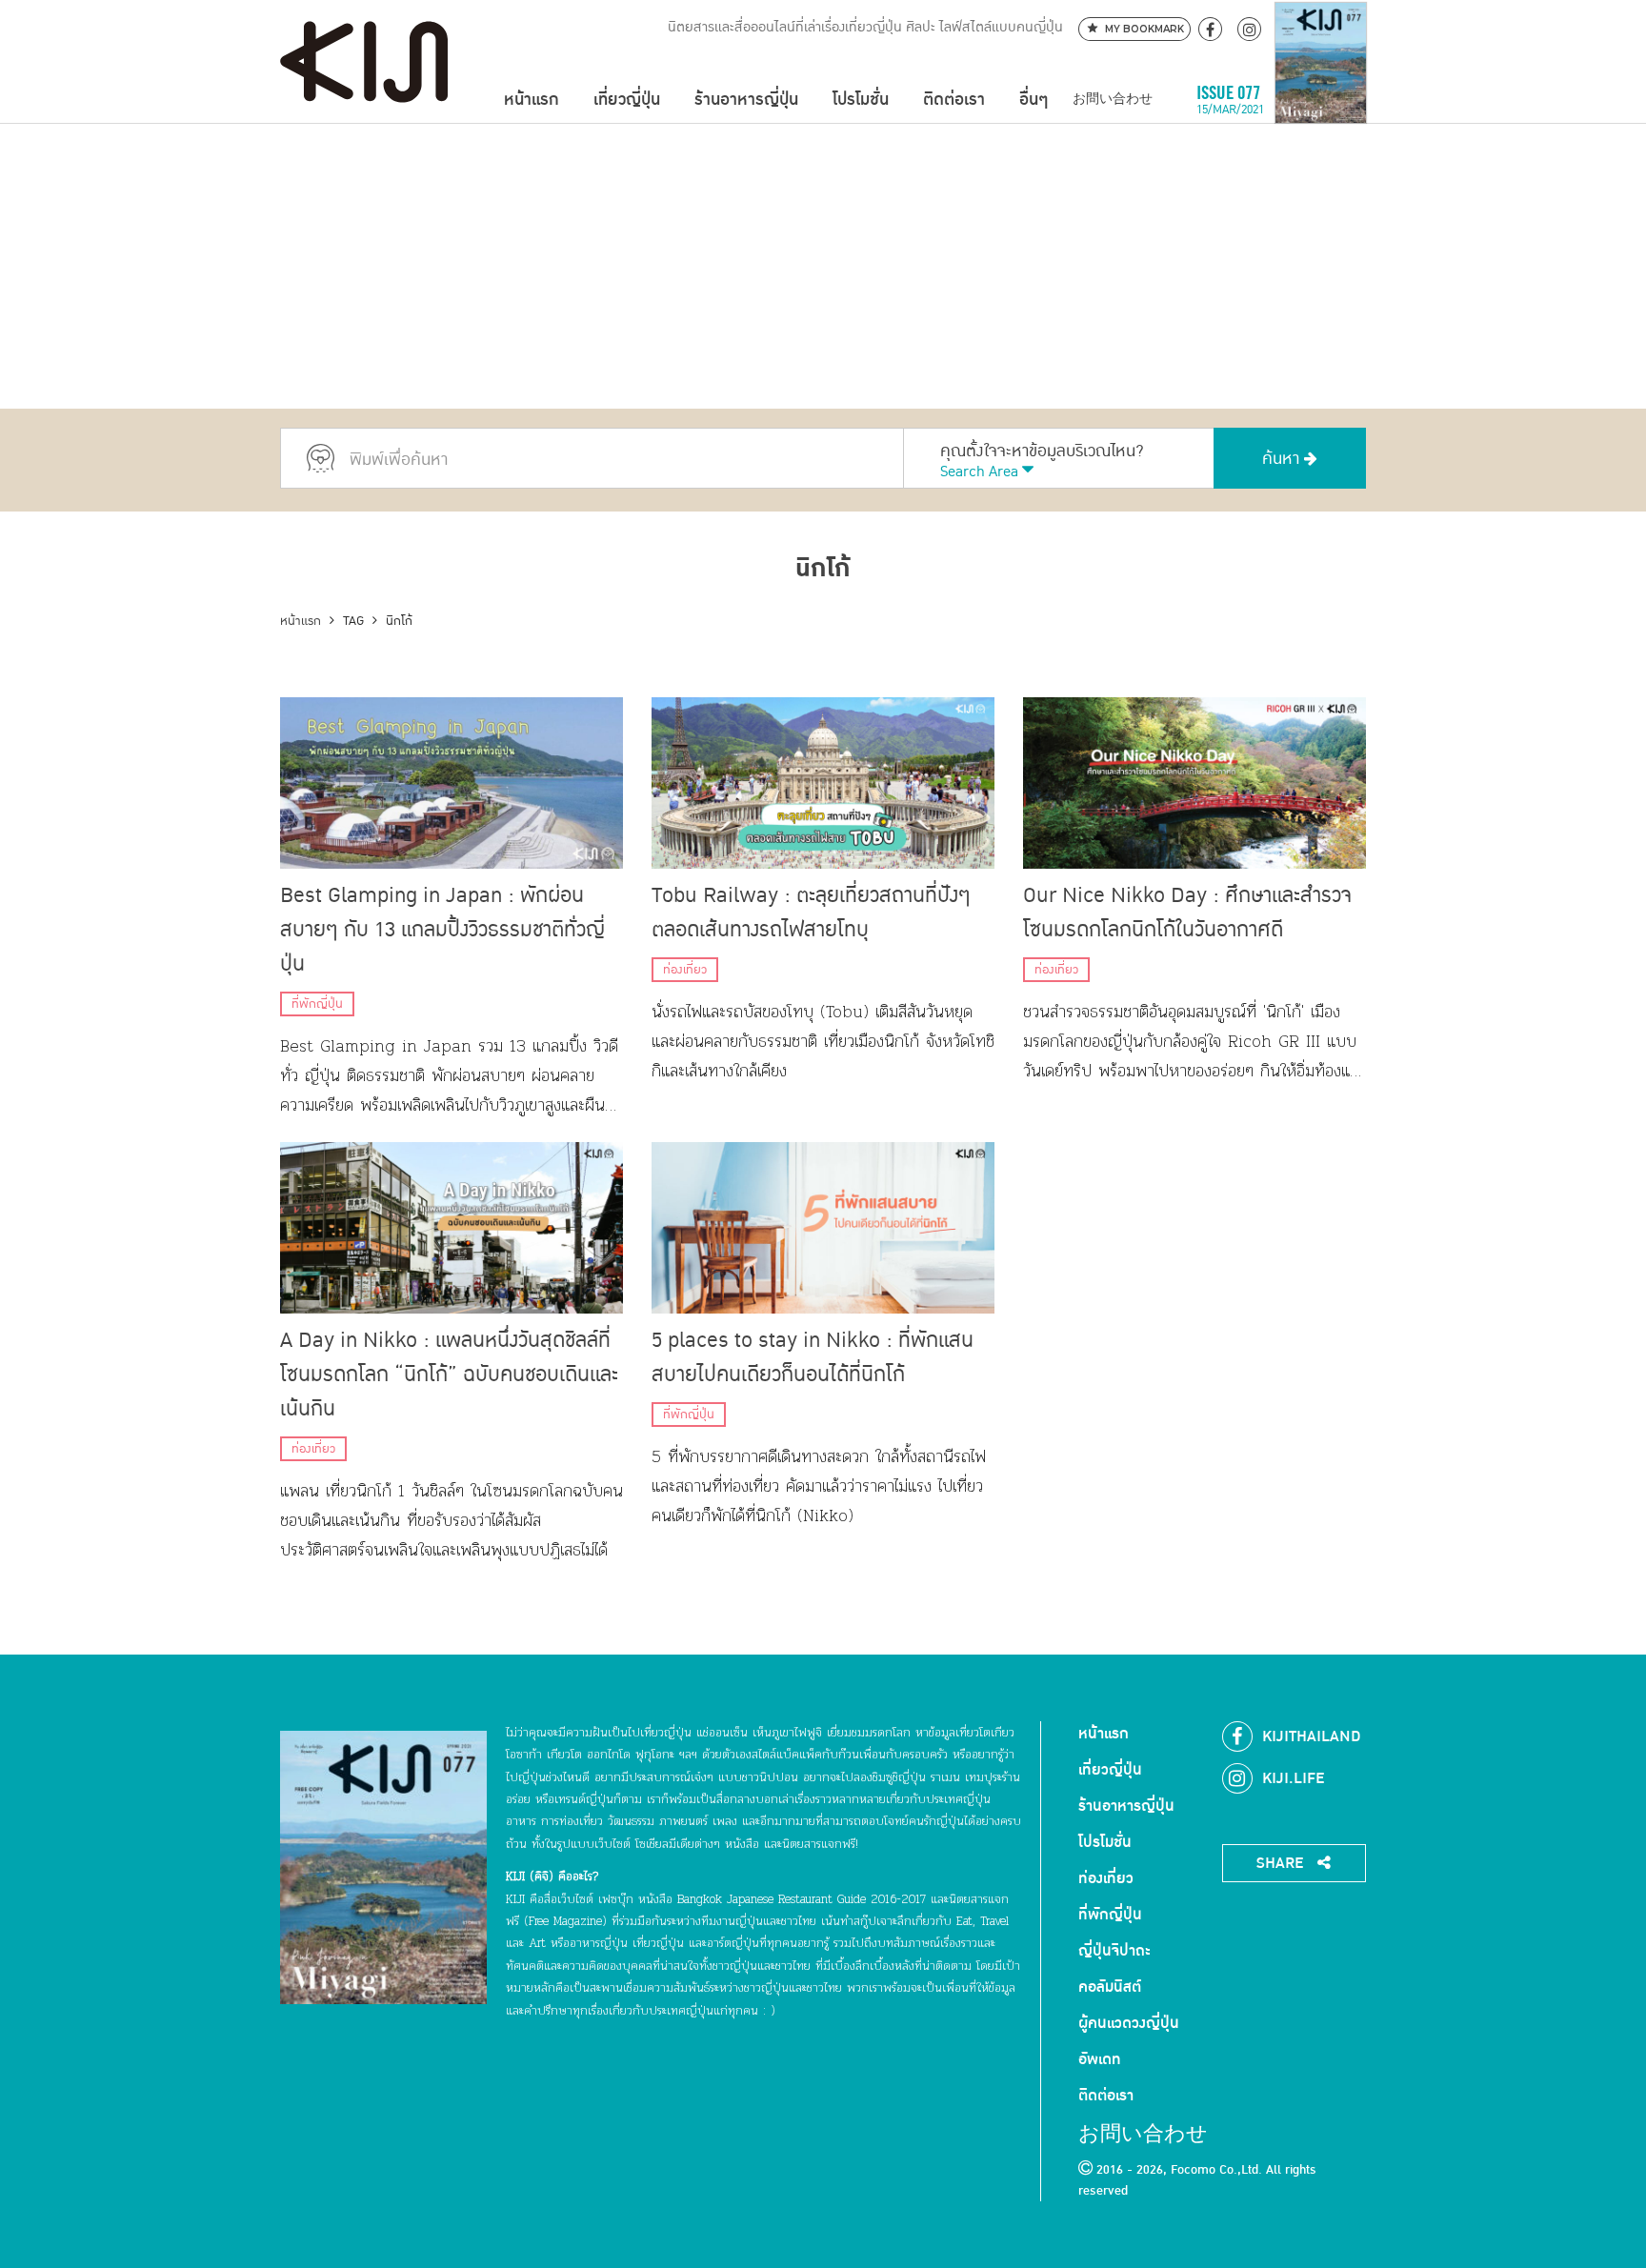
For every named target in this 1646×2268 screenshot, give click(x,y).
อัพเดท (1100, 2059)
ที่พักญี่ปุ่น (317, 1004)
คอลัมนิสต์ (1110, 1987)
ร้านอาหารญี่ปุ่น (746, 100)
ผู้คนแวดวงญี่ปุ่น (1129, 2023)
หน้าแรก (532, 100)
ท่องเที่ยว (685, 970)
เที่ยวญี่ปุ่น (627, 100)
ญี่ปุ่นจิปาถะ (1114, 1951)
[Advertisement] (823, 266)
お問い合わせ (1113, 100)
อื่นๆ (1034, 100)
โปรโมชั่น (861, 100)
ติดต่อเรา (954, 100)
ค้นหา (1283, 459)
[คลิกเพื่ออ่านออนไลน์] (1321, 100)
